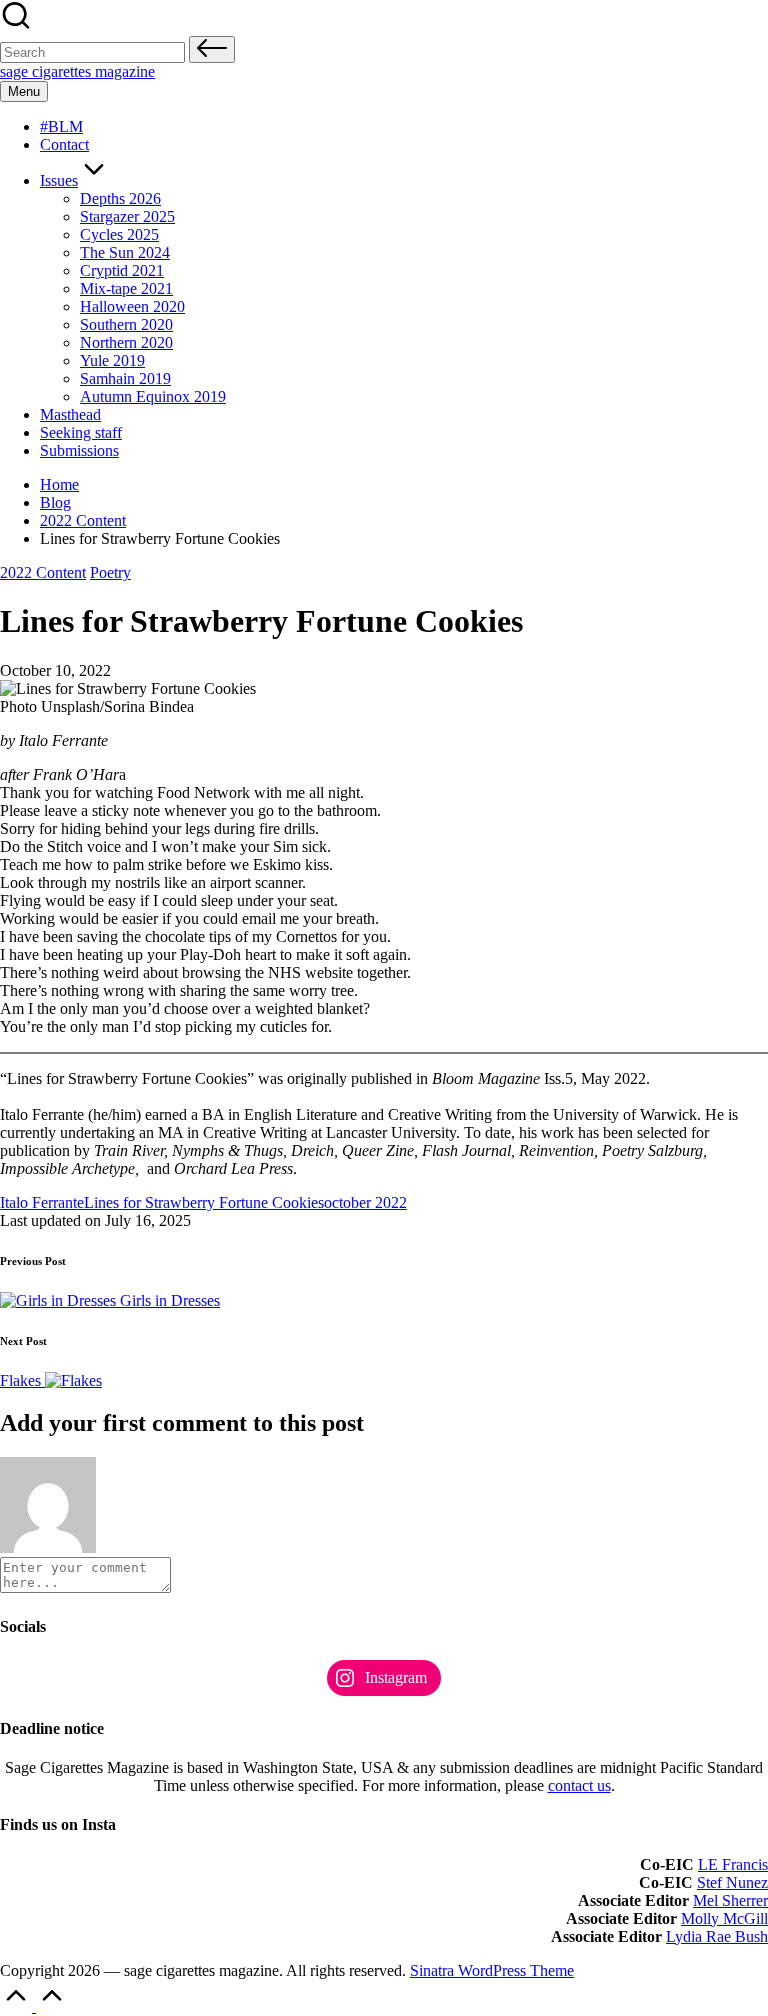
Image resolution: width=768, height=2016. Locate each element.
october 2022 (365, 1202)
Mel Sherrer (730, 1900)
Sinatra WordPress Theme (492, 1970)
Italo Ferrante (42, 1202)
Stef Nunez (732, 1882)
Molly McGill (724, 1918)
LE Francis (733, 1864)
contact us (579, 1785)
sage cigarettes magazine (77, 71)
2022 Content (43, 572)
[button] (212, 49)
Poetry (110, 572)
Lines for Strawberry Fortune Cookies (204, 1202)
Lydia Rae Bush (717, 1936)
